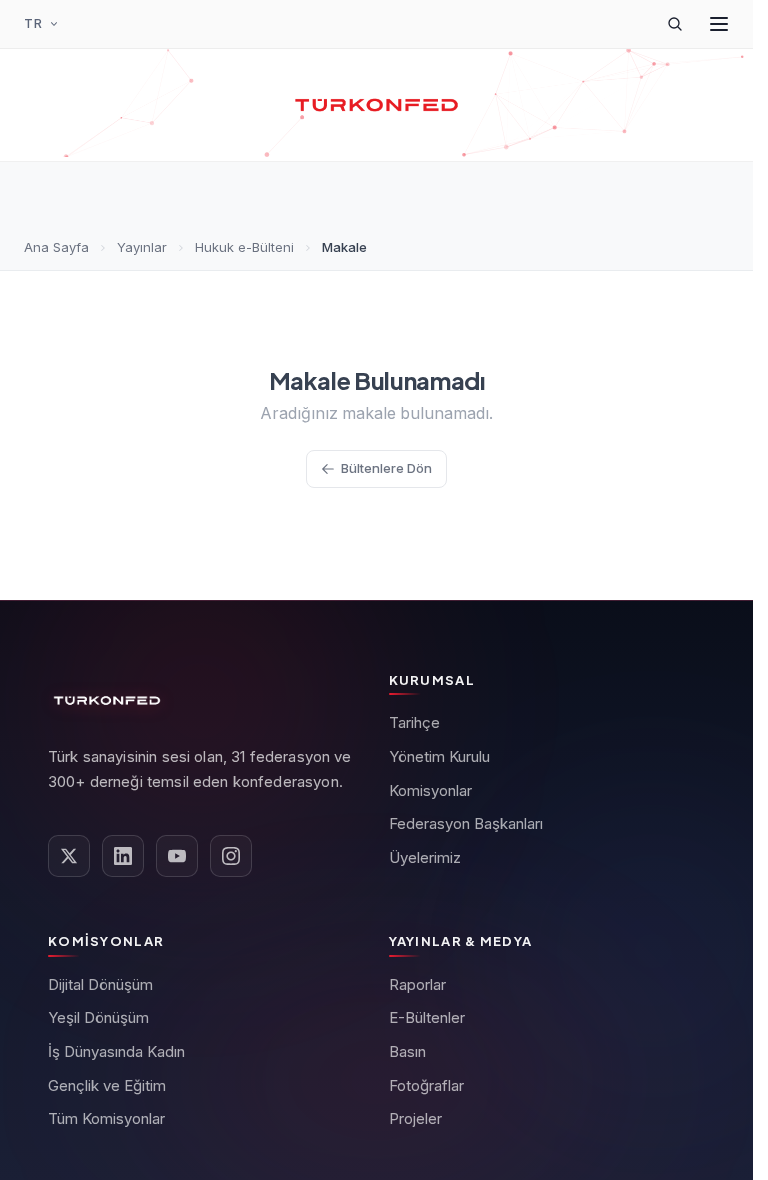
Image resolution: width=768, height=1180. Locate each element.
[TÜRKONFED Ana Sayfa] (376, 105)
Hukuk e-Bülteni (244, 247)
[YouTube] (177, 856)
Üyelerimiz (425, 857)
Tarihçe (414, 722)
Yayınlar (142, 247)
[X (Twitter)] (69, 856)
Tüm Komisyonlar (106, 1118)
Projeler (415, 1118)
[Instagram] (231, 856)
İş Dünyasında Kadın (116, 1051)
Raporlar (417, 984)
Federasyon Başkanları (466, 823)
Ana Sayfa (56, 247)
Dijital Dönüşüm (100, 984)
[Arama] (675, 24)
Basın (407, 1051)
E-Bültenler (427, 1017)
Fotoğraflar (426, 1085)
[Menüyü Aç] (719, 24)
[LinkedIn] (123, 856)
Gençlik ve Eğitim (107, 1085)
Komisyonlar (430, 790)
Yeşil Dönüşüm (98, 1017)
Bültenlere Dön (386, 468)
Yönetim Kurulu (439, 756)
